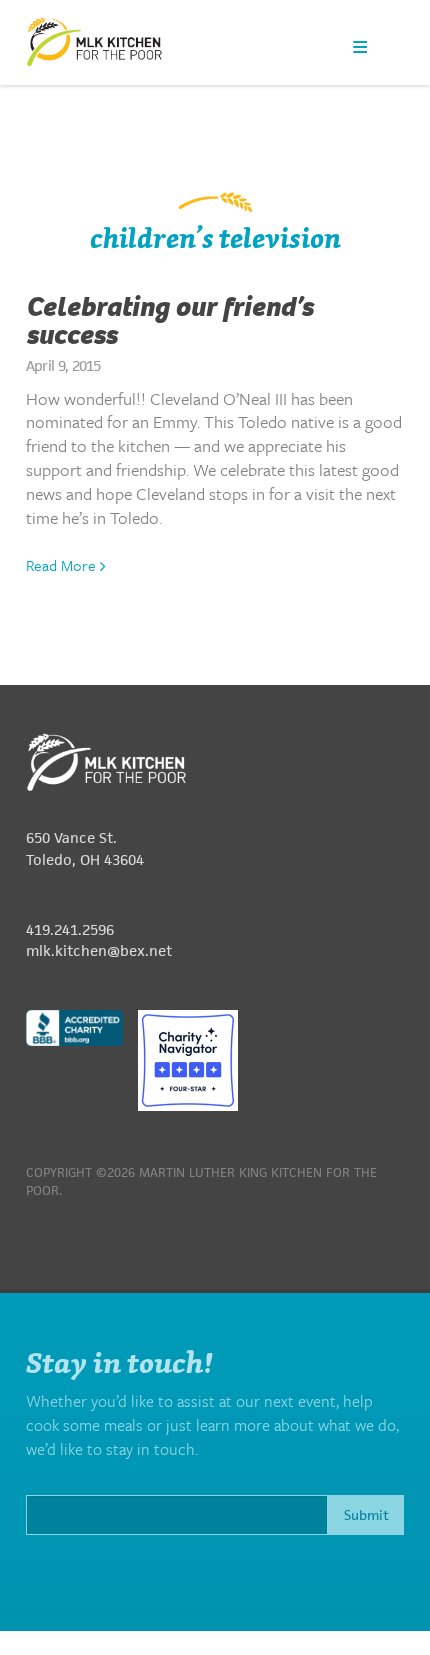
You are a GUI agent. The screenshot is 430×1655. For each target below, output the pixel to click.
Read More (63, 565)
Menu (360, 46)
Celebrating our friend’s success (169, 321)
